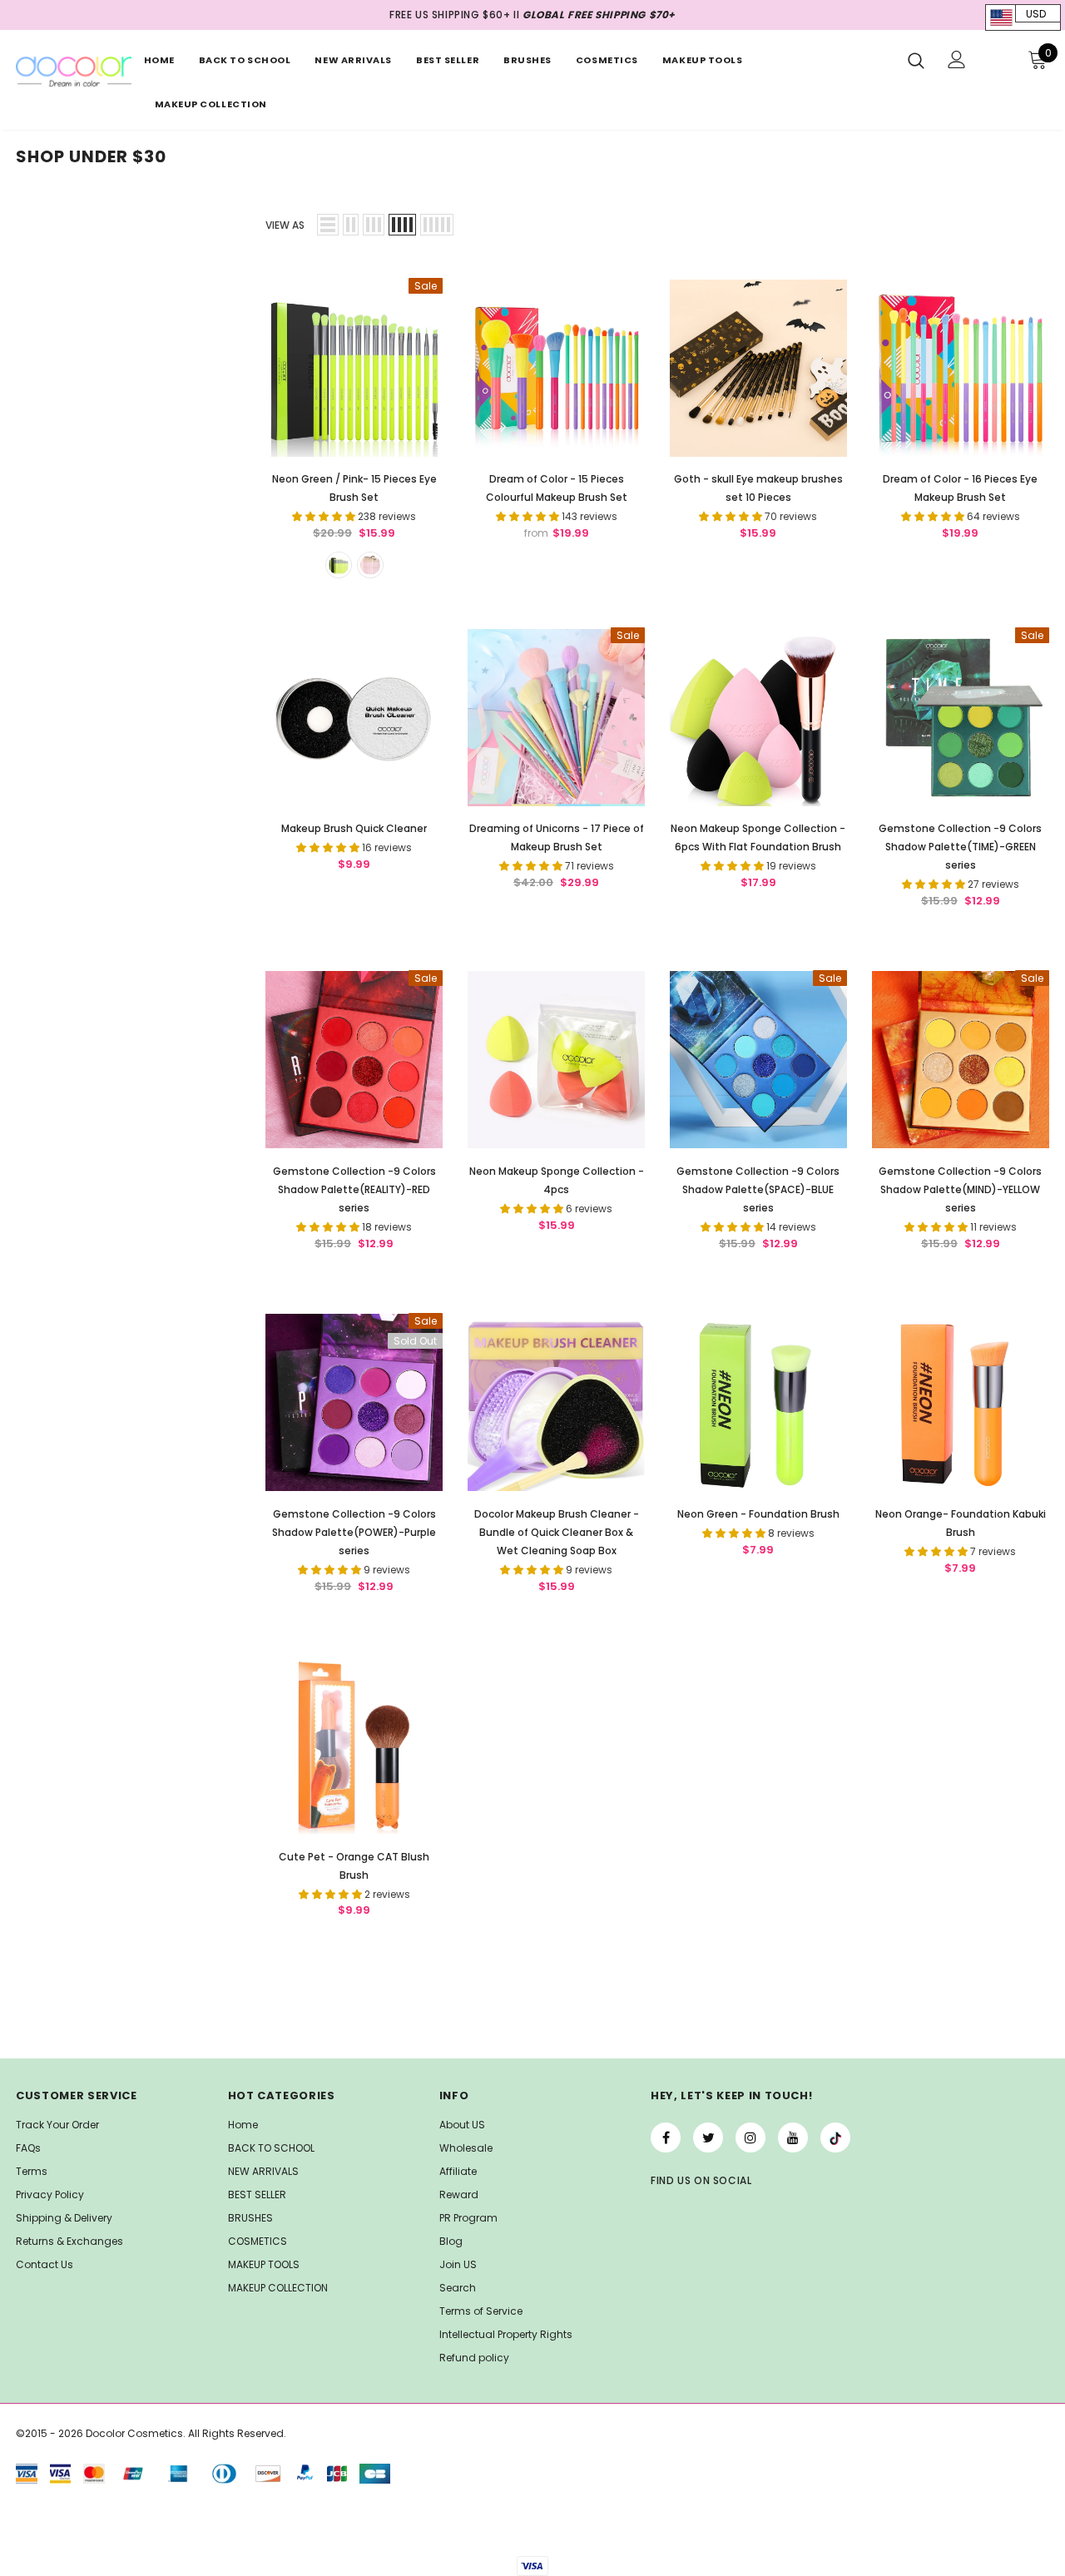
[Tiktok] (835, 2138)
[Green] (339, 565)
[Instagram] (750, 2138)
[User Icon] (957, 59)
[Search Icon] (916, 60)
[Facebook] (666, 2138)
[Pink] (370, 565)
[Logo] (73, 72)
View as (285, 225)
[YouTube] (793, 2138)
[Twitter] (708, 2138)
